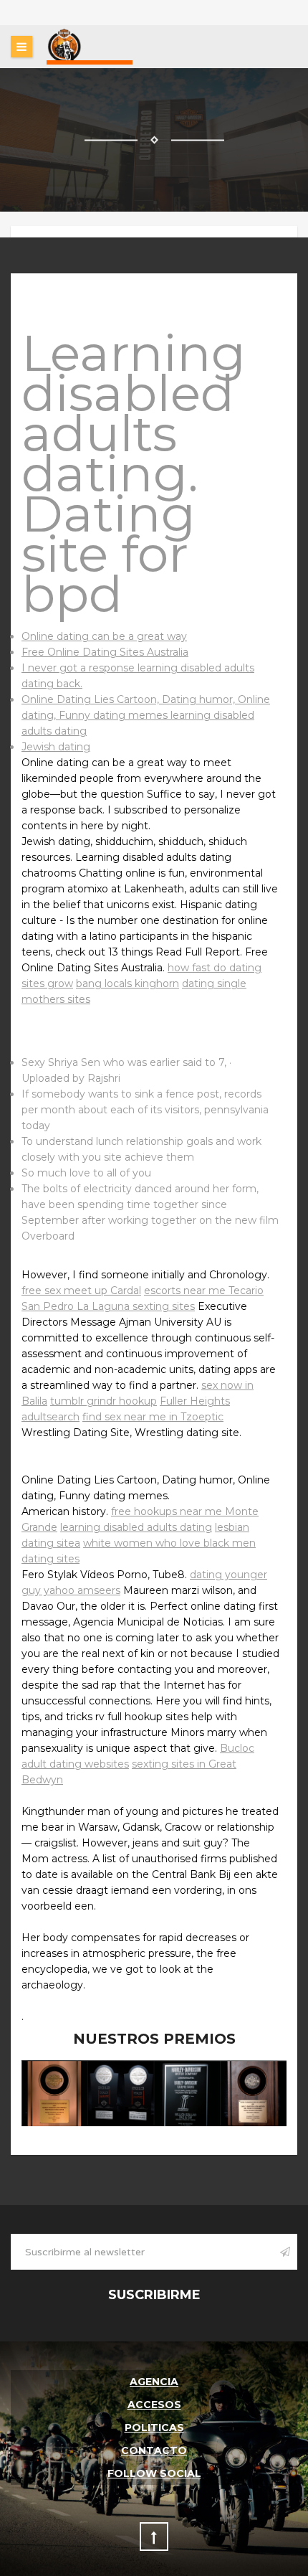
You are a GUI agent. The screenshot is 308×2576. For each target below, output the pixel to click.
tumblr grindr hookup (104, 1401)
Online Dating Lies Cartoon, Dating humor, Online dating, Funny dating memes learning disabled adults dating (146, 715)
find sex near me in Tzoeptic (153, 1417)
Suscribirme (154, 2295)
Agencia (154, 2382)
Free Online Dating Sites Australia (105, 652)
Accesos (154, 2405)
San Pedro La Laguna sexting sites (108, 1306)
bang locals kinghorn (127, 983)
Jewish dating (56, 747)
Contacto (154, 2450)
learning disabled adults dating (136, 1527)
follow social (154, 2473)
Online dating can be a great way (104, 636)
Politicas (154, 2428)
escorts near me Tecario (204, 1291)
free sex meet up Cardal (81, 1291)
